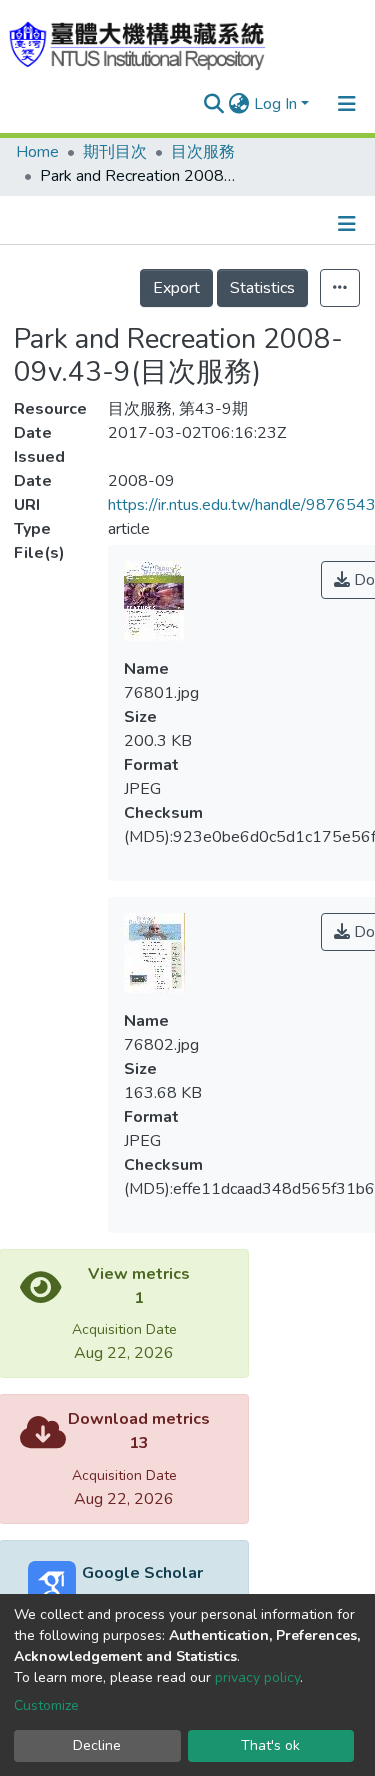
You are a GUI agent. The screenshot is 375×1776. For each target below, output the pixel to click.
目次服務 (203, 152)
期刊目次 (115, 152)
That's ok (270, 1745)
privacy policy (257, 1677)
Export (176, 288)
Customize (46, 1705)
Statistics (262, 288)
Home (37, 152)
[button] (239, 104)
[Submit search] (214, 104)
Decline (97, 1745)
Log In (275, 104)
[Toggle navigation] (347, 104)
